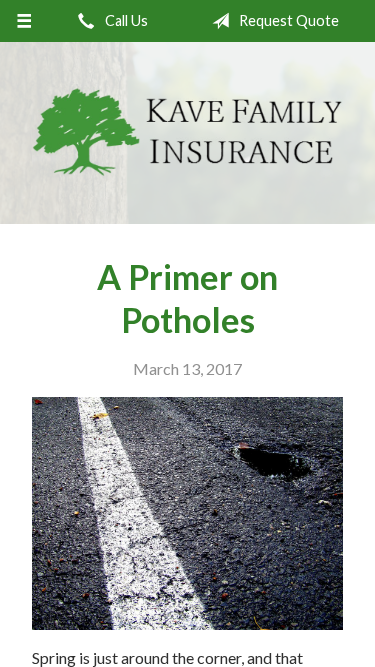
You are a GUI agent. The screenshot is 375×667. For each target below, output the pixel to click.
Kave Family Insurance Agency (187, 133)
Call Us (125, 20)
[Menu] (24, 21)
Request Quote (287, 20)
